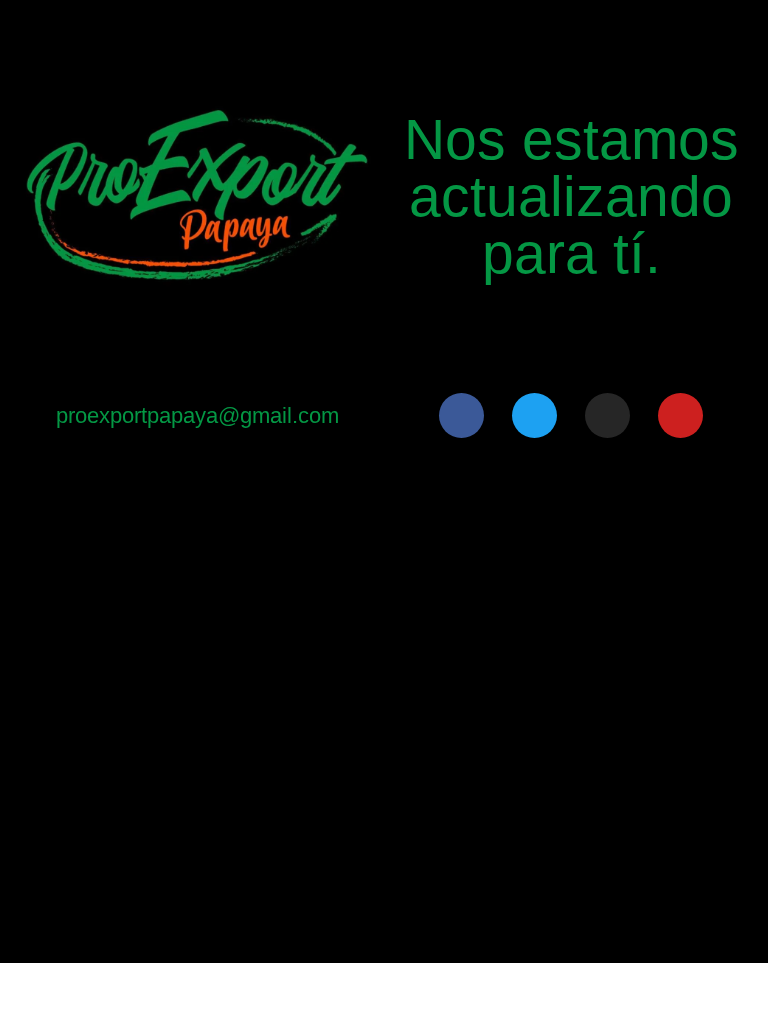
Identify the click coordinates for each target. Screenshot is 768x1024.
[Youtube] (680, 415)
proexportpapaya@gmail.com (197, 415)
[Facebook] (461, 415)
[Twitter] (534, 415)
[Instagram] (607, 415)
